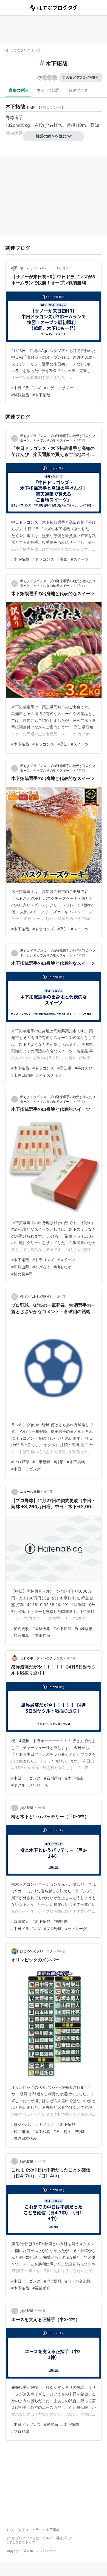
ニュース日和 (30, 1492)
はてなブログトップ (20, 2542)
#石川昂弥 (53, 1778)
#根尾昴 (51, 2424)
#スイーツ (80, 559)
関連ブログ (78, 90)
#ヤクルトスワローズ (30, 1785)
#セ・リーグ (76, 1928)
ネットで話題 (48, 90)
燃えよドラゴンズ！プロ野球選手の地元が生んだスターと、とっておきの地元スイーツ (58, 583)
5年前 (42, 1808)
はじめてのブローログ (36, 1951)
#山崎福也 (84, 1628)
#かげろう (41, 1267)
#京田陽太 (20, 1921)
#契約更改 (20, 1628)
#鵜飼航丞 (20, 395)
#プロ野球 (20, 1462)
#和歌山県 (20, 1267)
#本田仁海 (41, 1635)
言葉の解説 (18, 90)
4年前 (48, 1492)
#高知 (62, 559)
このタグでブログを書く (81, 77)
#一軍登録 (41, 1462)
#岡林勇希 (41, 1628)
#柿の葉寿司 (22, 1274)
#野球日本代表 (24, 2138)
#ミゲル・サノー (59, 388)
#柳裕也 (60, 1921)
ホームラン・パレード (36, 268)
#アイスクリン (49, 1075)
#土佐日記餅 (22, 1075)
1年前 (81, 440)
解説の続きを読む (51, 136)
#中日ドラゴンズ (26, 388)
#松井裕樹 (20, 2131)
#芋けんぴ (84, 1068)
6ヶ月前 (63, 268)
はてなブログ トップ (26, 50)
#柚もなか (62, 1267)
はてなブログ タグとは (22, 2538)
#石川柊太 (62, 2131)
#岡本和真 (41, 2131)
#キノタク (45, 2124)
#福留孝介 (41, 2288)
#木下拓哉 (41, 395)
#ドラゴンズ (43, 559)
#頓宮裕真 (20, 1635)
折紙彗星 (27, 1808)
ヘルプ (47, 2538)
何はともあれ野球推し (36, 1297)
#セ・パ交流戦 (78, 2281)
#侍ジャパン (22, 2124)
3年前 (61, 1297)
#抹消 (59, 1462)
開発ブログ (64, 2538)
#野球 (80, 2131)
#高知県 (64, 1068)
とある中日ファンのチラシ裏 (41, 1658)
